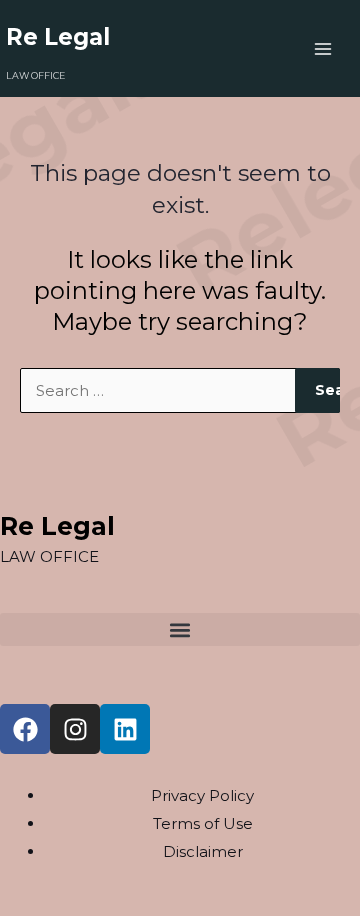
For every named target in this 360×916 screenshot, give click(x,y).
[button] (180, 629)
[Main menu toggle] (323, 48)
